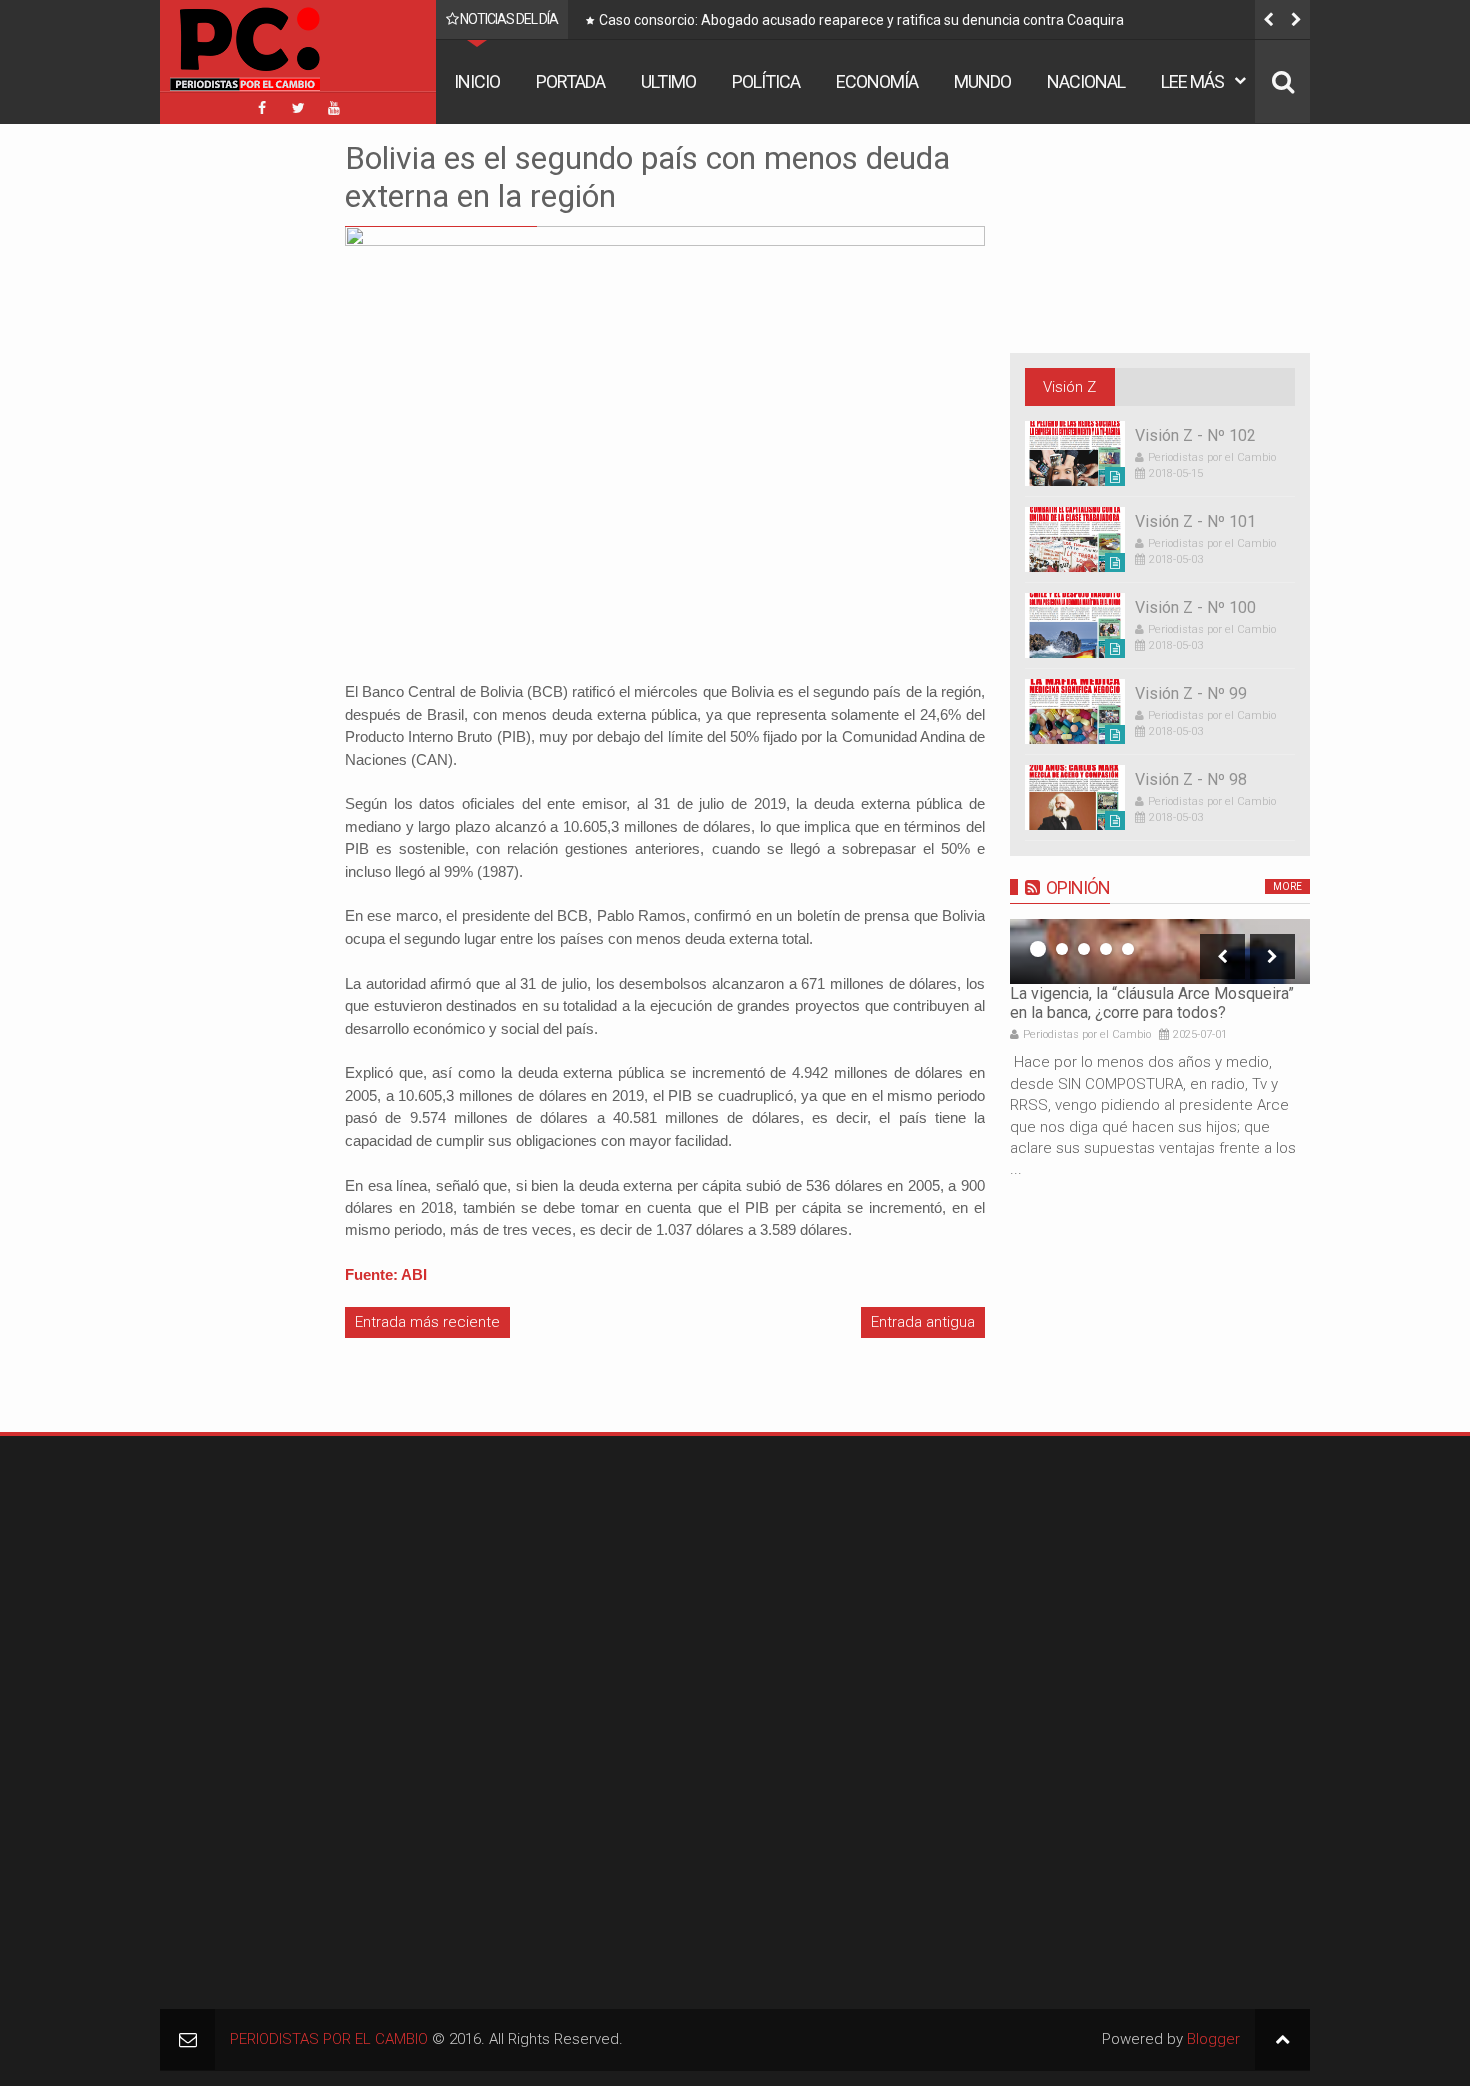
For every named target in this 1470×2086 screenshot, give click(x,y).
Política (766, 81)
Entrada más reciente (427, 1322)
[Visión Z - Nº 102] (1075, 453)
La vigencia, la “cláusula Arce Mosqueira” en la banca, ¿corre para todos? (1152, 1003)
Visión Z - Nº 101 (1195, 521)
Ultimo (668, 81)
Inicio (477, 81)
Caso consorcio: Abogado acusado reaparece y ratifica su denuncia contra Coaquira (861, 20)
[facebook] (262, 108)
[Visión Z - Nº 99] (1075, 711)
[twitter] (298, 108)
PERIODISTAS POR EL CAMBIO (329, 2039)
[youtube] (334, 108)
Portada (570, 81)
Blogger (1213, 2039)
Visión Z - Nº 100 (1195, 607)
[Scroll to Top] (1282, 2039)
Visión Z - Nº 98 (1191, 779)
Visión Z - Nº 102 (1195, 435)
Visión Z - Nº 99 (1191, 693)
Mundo (982, 81)
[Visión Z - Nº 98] (1075, 797)
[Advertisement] (220, 439)
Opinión (1078, 887)
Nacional (1086, 81)
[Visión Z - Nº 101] (1075, 539)
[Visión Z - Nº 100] (1075, 625)
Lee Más (1192, 81)
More (1287, 886)
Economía (877, 81)
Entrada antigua (923, 1322)
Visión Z (1069, 387)
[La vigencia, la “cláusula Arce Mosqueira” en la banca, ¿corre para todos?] (1160, 951)
